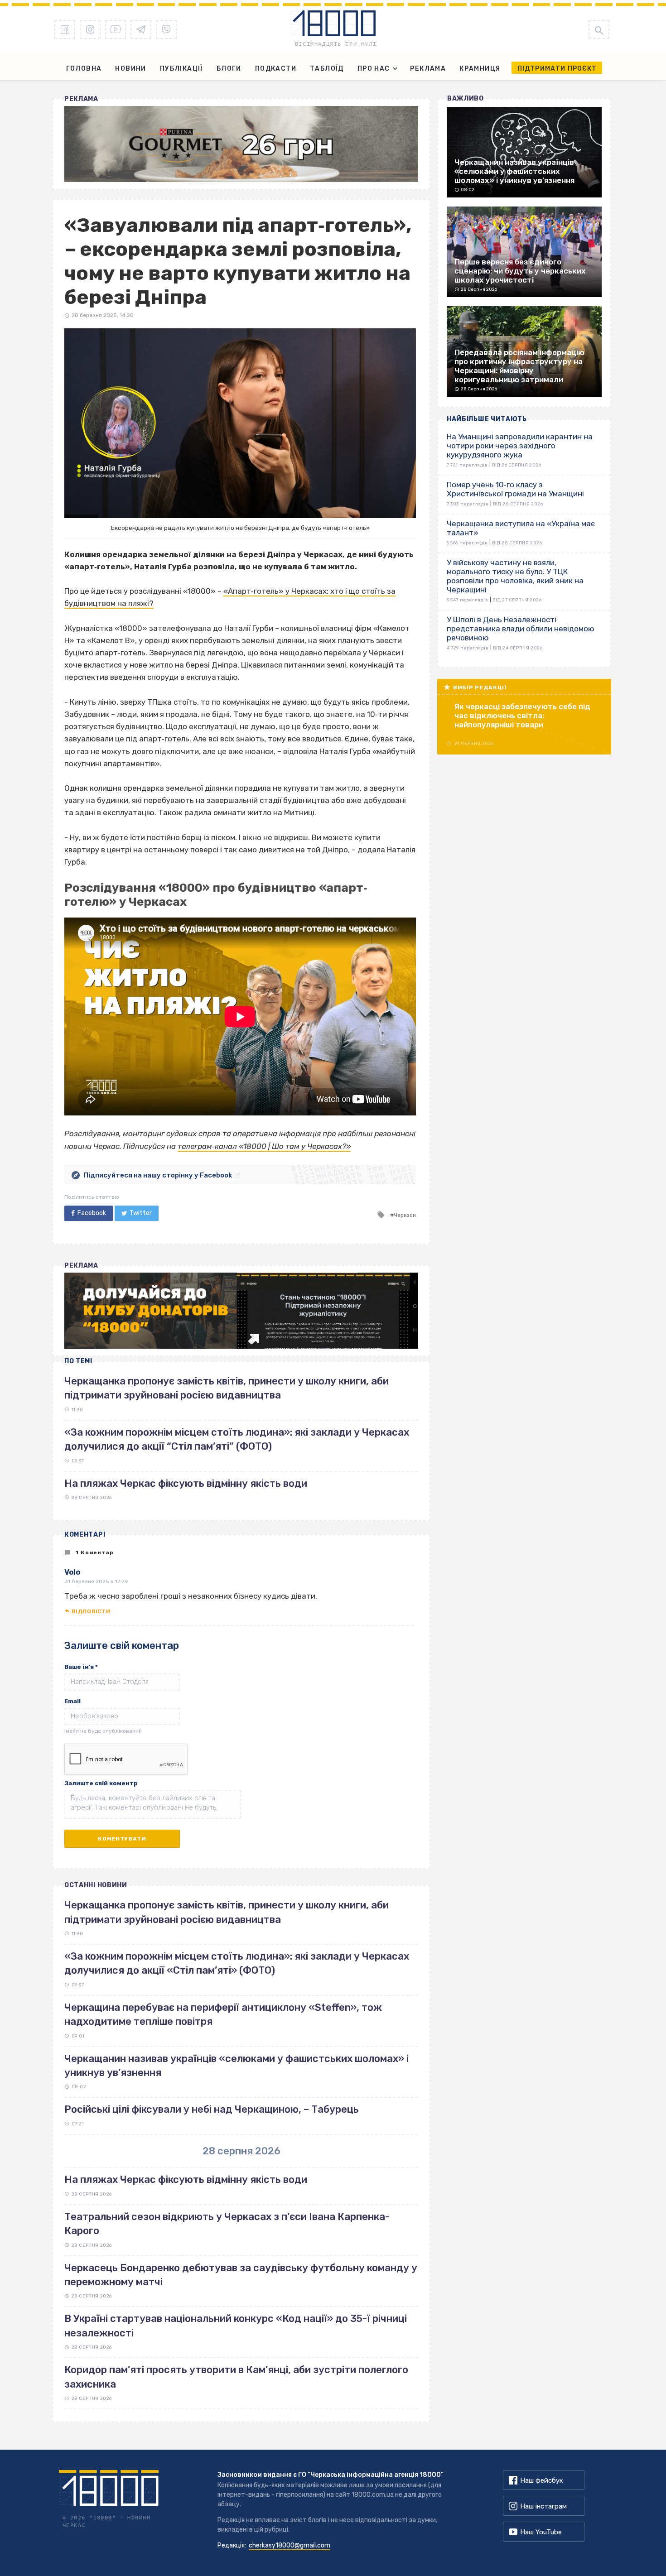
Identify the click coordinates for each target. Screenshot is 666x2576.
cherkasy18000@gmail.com (290, 2545)
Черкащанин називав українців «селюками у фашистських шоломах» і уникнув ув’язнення (236, 2066)
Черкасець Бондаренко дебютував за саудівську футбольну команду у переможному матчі (241, 2275)
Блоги (229, 69)
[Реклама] (241, 144)
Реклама (428, 69)
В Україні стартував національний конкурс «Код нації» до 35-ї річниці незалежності (236, 2326)
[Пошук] (599, 29)
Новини (130, 69)
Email (72, 1701)
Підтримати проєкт (557, 69)
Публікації (181, 69)
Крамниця (480, 69)
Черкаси (405, 1215)
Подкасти (276, 69)
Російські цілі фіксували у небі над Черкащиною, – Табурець (212, 2109)
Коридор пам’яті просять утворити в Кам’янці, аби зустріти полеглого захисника (236, 2377)
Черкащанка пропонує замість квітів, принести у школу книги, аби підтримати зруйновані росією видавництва (227, 1912)
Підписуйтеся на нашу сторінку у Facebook (158, 1175)
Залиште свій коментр (101, 1783)
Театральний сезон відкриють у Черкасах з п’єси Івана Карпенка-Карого (227, 2224)
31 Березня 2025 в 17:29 (96, 1581)
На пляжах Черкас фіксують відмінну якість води (186, 1483)
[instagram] (90, 29)
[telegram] (141, 29)
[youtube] (116, 29)
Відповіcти (91, 1611)
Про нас (374, 69)
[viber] (166, 29)
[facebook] (65, 29)
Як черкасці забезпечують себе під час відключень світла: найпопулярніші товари (522, 716)
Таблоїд (327, 69)
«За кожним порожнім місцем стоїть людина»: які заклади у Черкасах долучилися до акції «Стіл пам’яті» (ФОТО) (237, 1963)
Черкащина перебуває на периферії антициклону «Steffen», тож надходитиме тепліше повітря (223, 2014)
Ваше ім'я (81, 1667)
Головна (84, 69)
